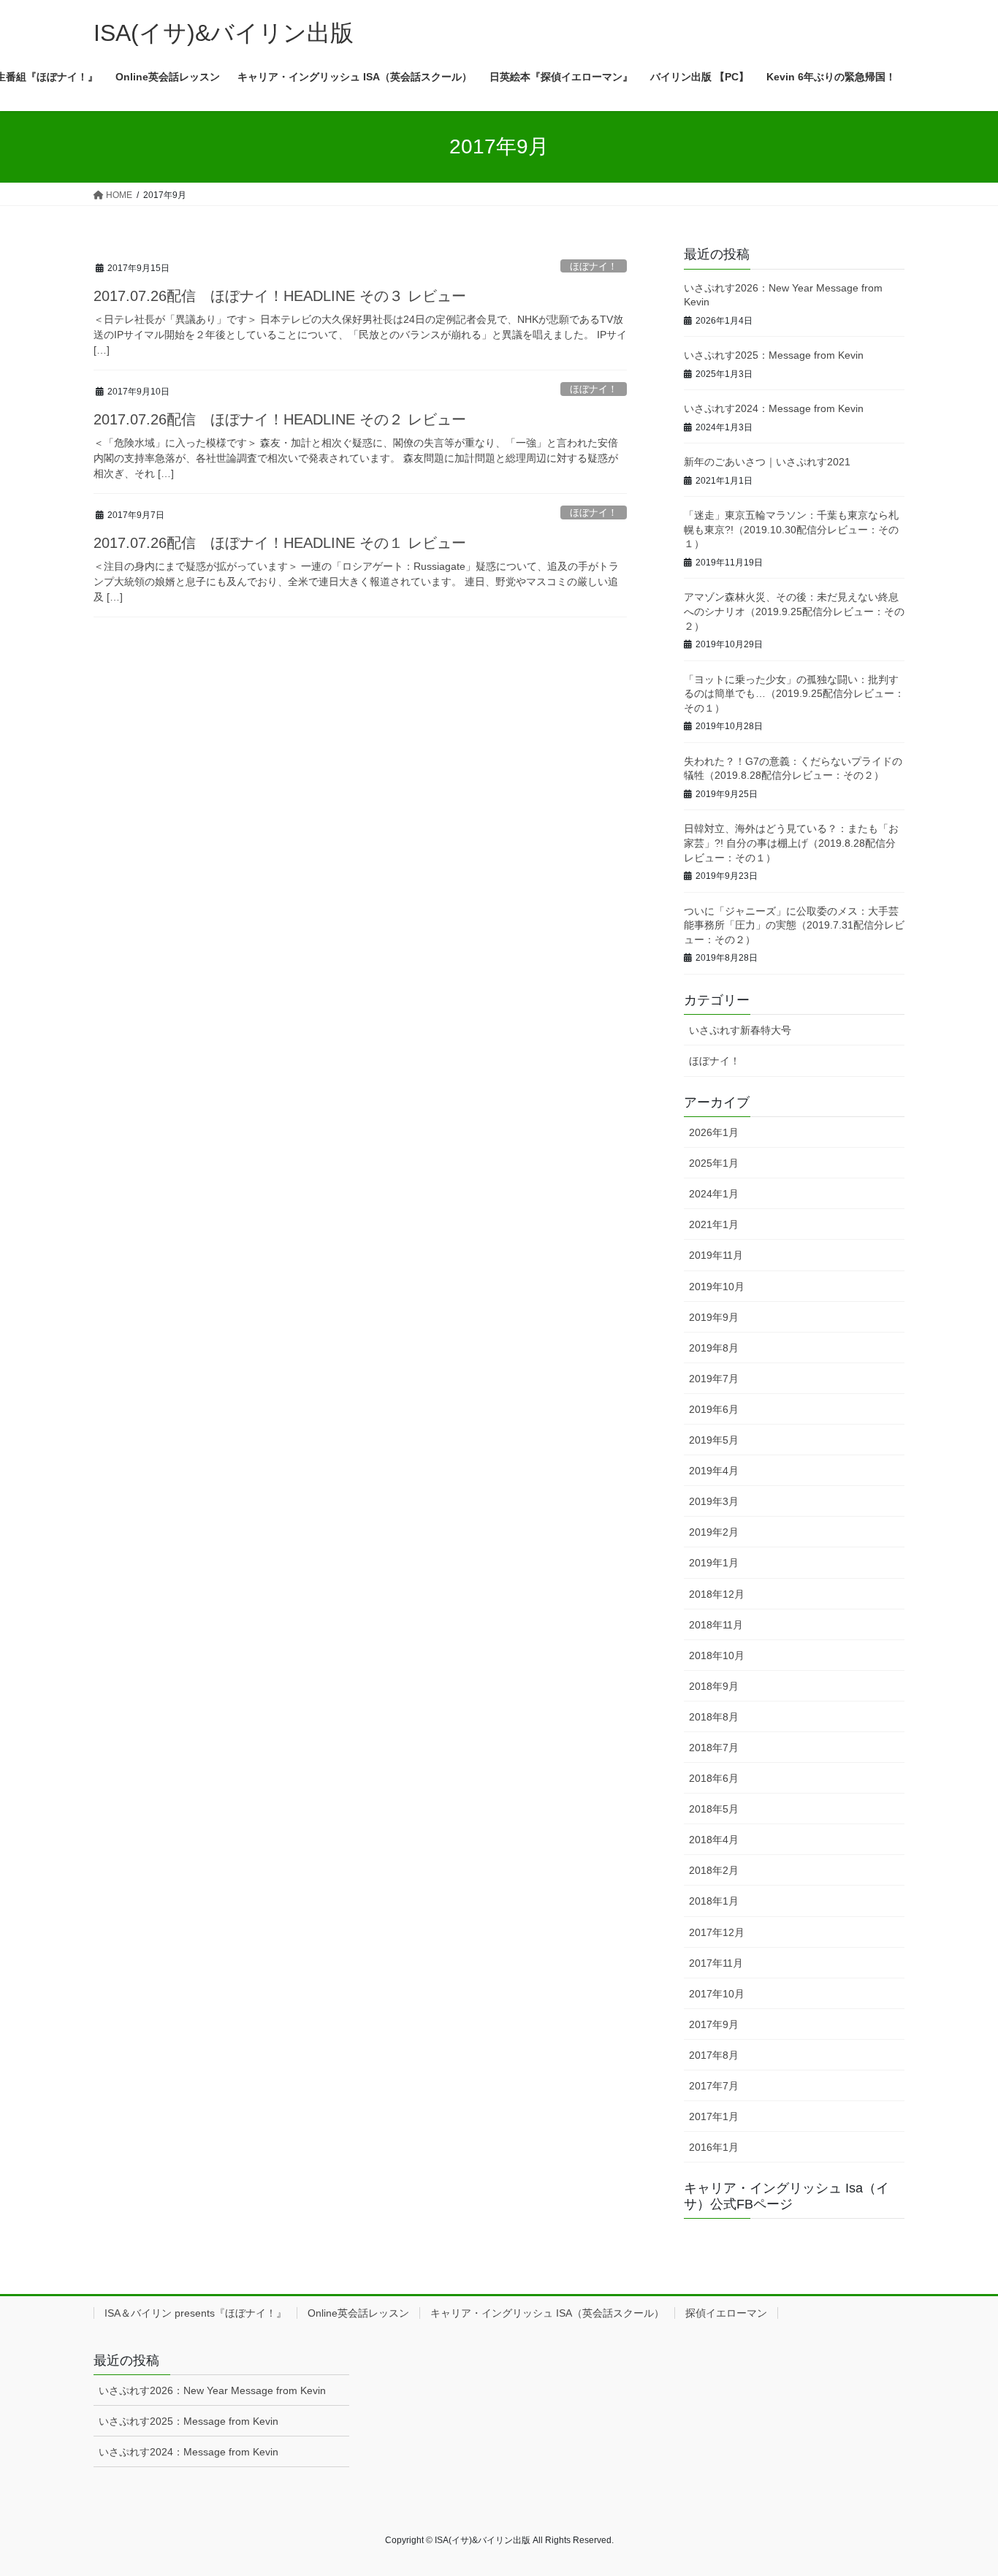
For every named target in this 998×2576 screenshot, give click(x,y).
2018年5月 (714, 1809)
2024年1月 (714, 1194)
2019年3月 (714, 1501)
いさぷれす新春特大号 (740, 1030)
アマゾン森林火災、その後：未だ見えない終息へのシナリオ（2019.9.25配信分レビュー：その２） (794, 611)
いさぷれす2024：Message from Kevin (774, 408)
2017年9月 (714, 2024)
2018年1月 (714, 1901)
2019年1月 (714, 1563)
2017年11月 (716, 1963)
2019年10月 (717, 1287)
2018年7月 (714, 1748)
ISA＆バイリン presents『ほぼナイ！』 (195, 2313)
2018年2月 (714, 1870)
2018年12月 (717, 1594)
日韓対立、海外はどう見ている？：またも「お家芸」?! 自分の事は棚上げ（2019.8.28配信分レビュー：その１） (791, 843)
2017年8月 (714, 2055)
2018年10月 (717, 1655)
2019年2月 (714, 1532)
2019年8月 (714, 1348)
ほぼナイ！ (594, 266)
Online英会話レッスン (358, 2313)
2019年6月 (714, 1409)
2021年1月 (714, 1224)
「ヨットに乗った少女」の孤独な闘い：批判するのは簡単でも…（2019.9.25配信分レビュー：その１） (794, 694)
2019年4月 (714, 1471)
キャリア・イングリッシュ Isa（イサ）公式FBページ (786, 2196)
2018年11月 (716, 1625)
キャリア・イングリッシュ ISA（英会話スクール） (547, 2313)
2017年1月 (714, 2116)
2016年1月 (714, 2147)
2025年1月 (714, 1163)
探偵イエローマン (726, 2313)
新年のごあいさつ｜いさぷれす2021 (767, 462)
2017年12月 (717, 1932)
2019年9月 (714, 1317)
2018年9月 (714, 1686)
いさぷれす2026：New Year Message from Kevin (212, 2390)
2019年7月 (714, 1379)
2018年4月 (714, 1840)
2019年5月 (714, 1440)
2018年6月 (714, 1778)
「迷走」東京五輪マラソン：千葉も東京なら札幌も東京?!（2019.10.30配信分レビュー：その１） (791, 529)
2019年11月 (716, 1255)
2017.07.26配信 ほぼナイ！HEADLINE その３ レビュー (280, 296)
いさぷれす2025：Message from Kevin (774, 355)
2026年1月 (714, 1132)
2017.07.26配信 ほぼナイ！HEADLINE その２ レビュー (280, 419)
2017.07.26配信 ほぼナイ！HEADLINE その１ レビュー (280, 543)
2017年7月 (714, 2086)
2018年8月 (714, 1717)
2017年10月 (717, 1994)
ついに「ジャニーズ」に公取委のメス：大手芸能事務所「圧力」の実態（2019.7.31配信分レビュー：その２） (794, 925)
